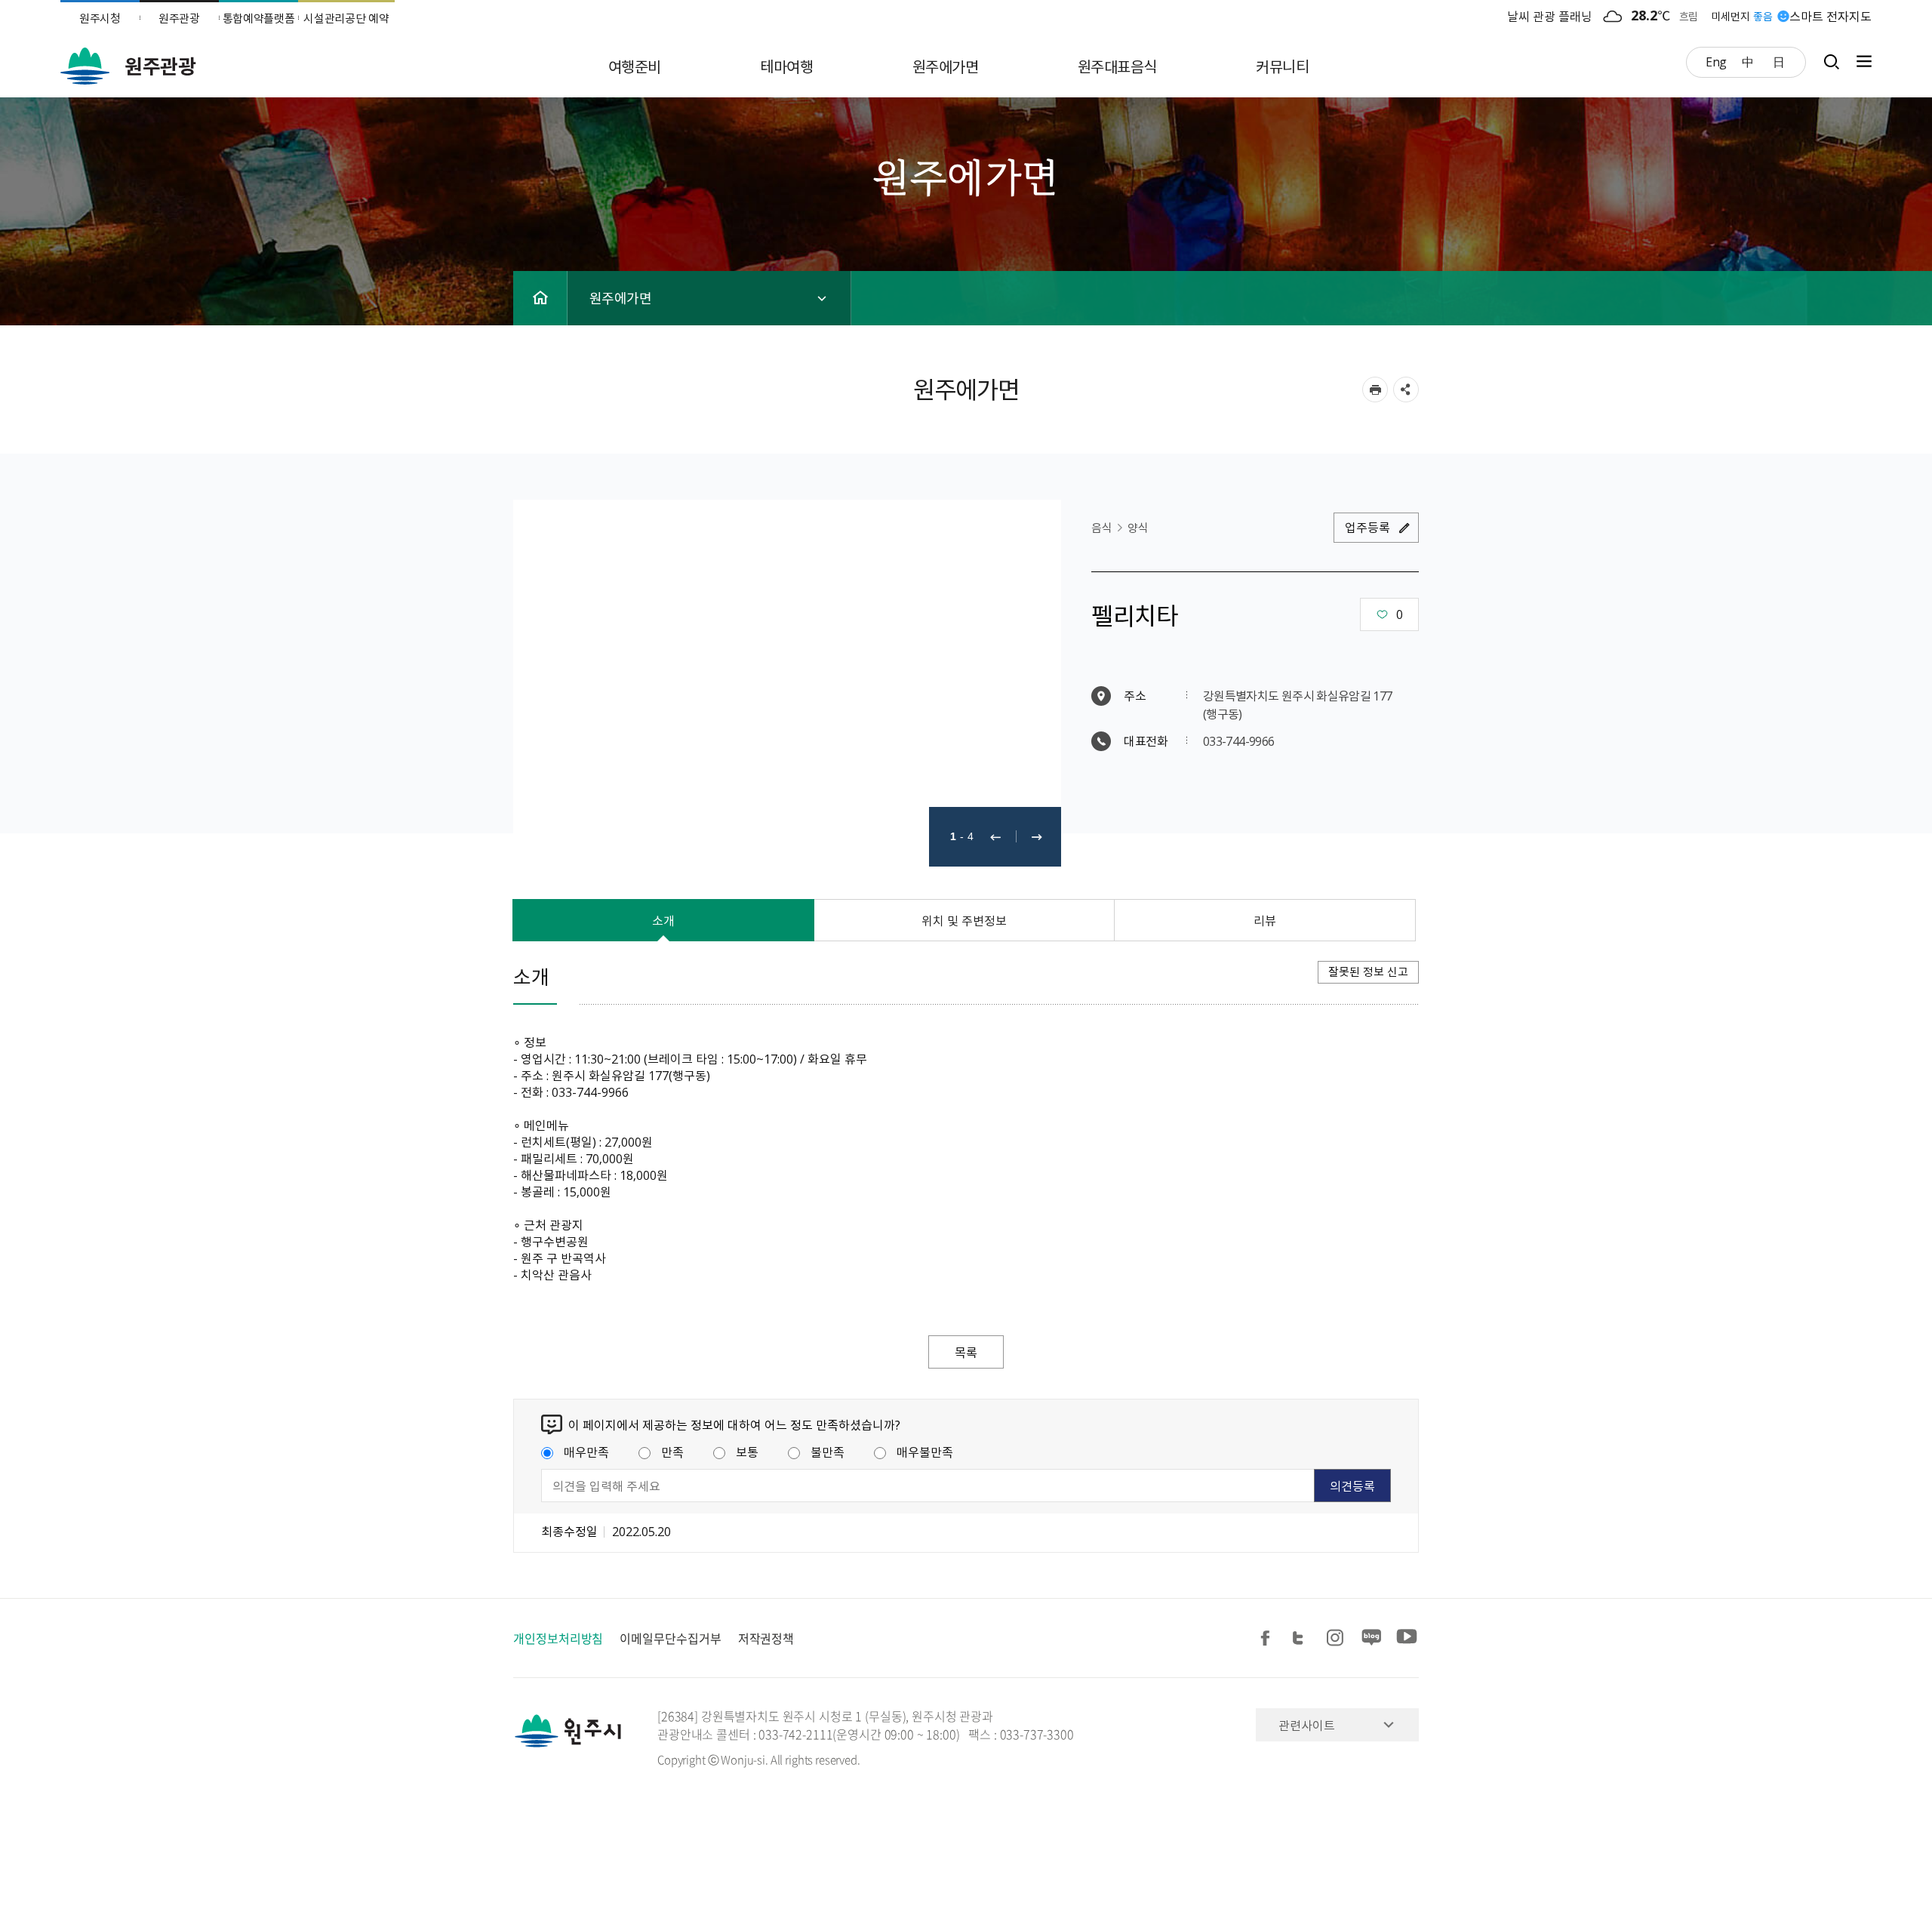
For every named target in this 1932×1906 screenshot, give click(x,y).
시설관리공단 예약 (346, 18)
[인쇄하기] (1375, 390)
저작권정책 (766, 1638)
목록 (966, 1352)
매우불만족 (925, 1452)
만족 (672, 1452)
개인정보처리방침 (558, 1638)
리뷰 (1265, 920)
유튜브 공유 (1407, 1638)
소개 (663, 920)
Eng (1716, 61)
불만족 (828, 1452)
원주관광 (179, 18)
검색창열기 (1831, 62)
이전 (995, 837)
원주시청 (100, 18)
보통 (747, 1452)
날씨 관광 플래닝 (1550, 16)
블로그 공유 (1372, 1638)
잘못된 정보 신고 (1368, 971)
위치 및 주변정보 (964, 920)
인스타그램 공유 (1337, 1638)
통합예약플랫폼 (259, 18)
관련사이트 (1307, 1725)
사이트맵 (1860, 62)
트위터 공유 (1303, 1638)
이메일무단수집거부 (670, 1638)
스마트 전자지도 (1830, 16)
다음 (1037, 837)
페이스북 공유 (1268, 1638)
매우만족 (586, 1452)
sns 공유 (1406, 390)
